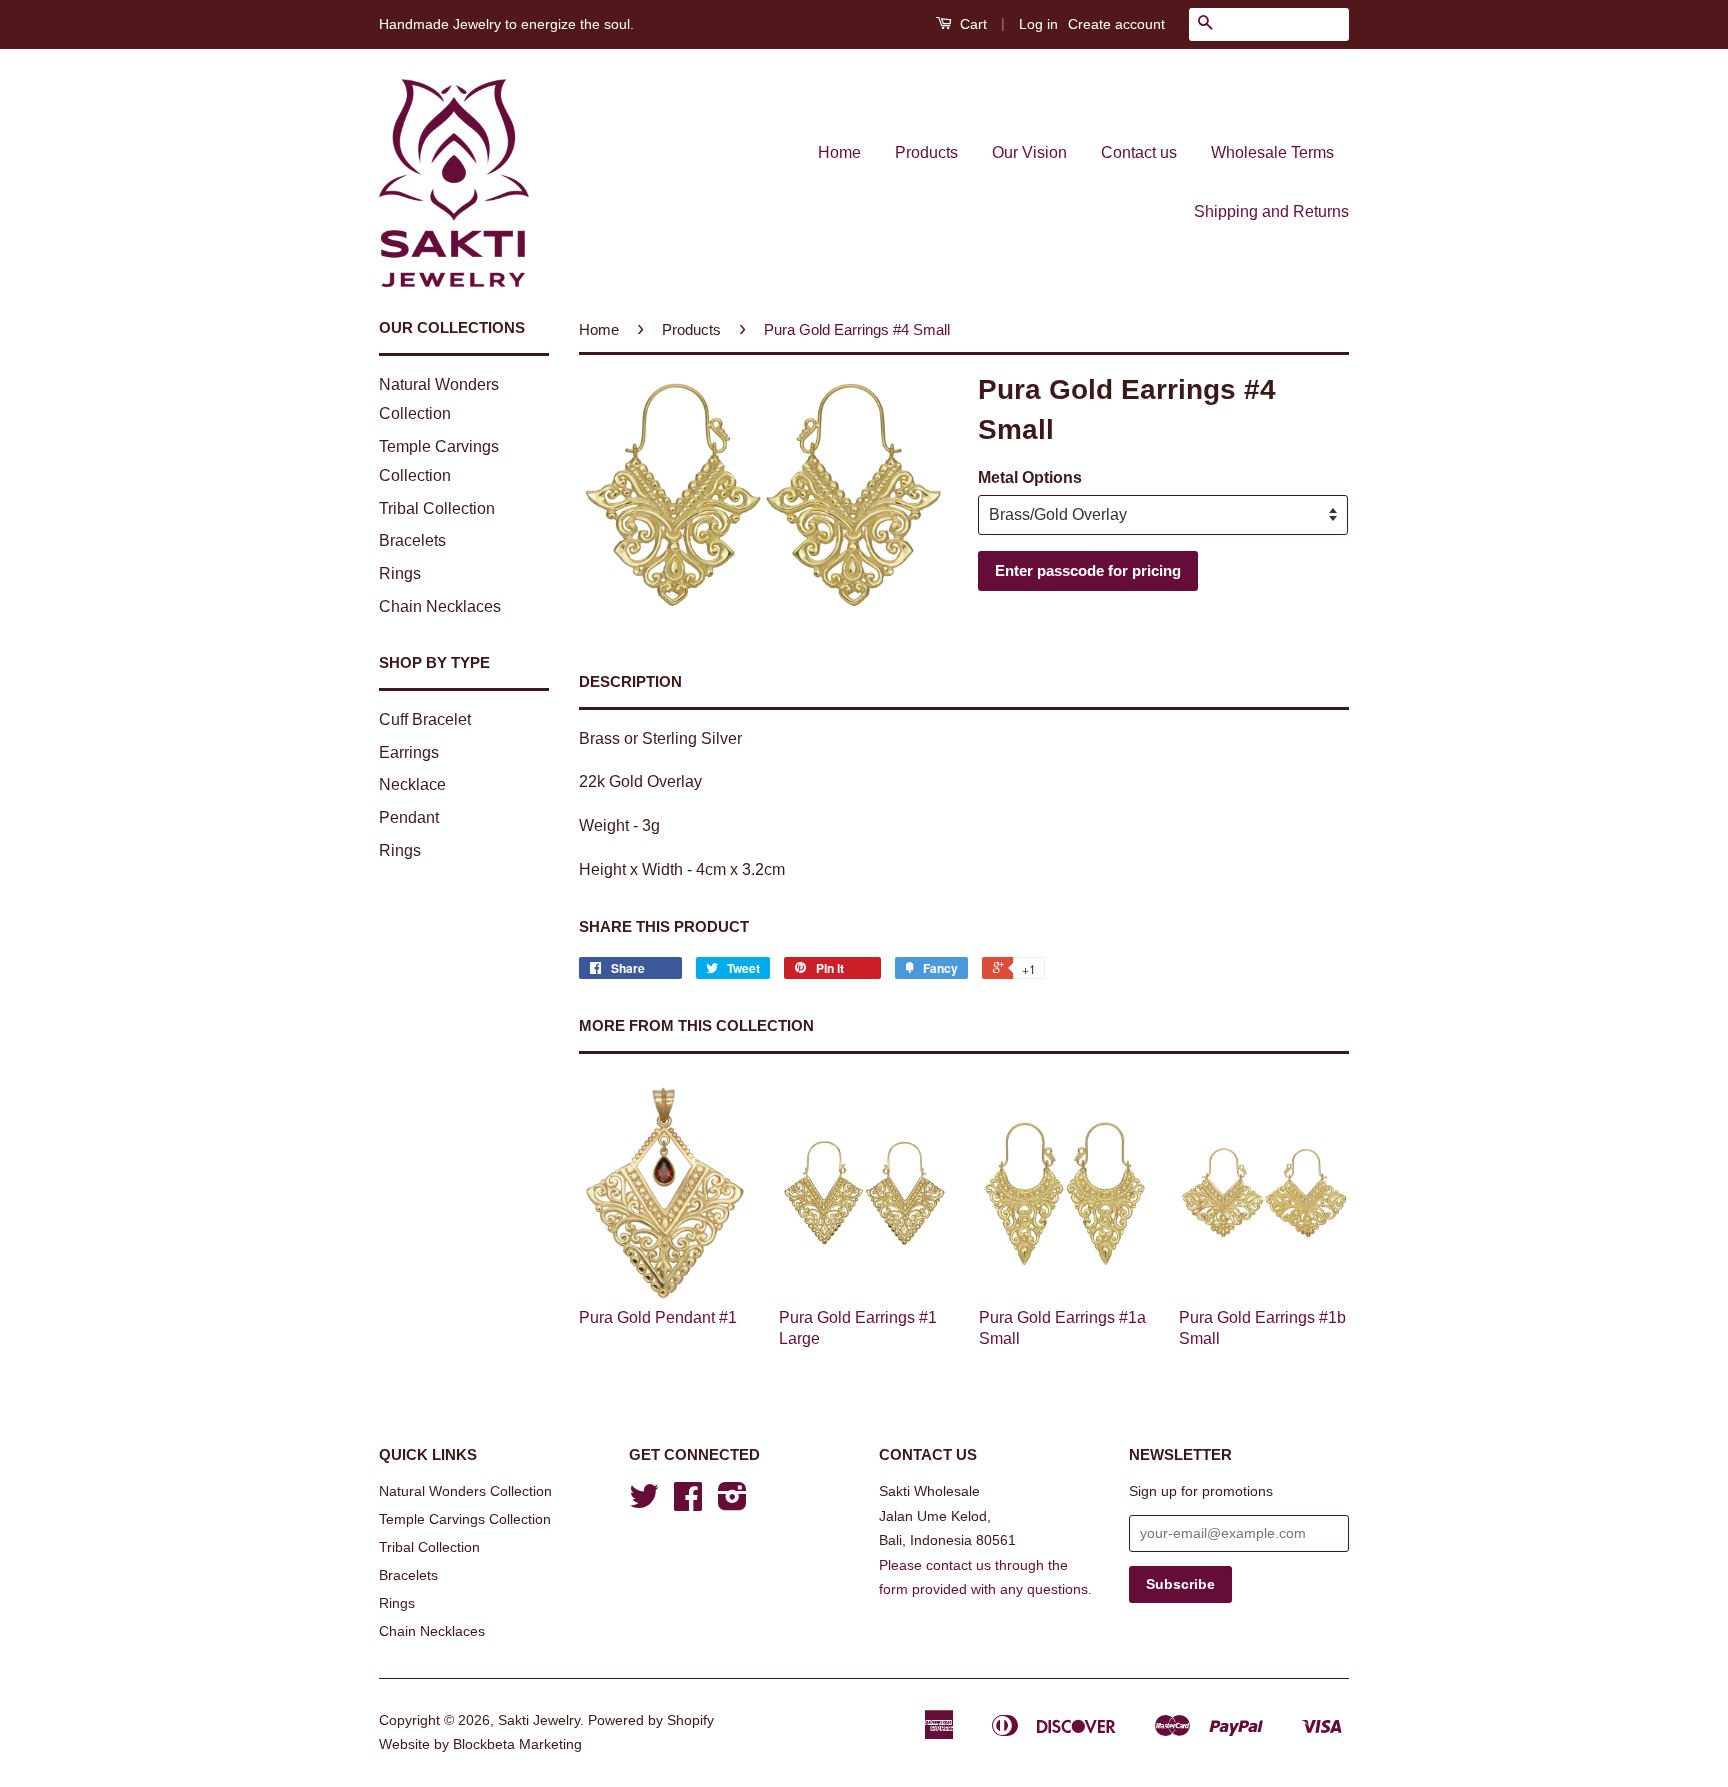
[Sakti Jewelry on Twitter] (644, 1503)
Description (630, 681)
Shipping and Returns (1271, 211)
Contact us (1139, 152)
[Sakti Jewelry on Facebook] (688, 1503)
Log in (1038, 24)
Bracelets (412, 540)
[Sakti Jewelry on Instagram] (732, 1503)
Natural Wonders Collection (465, 1491)
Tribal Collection (437, 508)
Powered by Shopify (651, 1720)
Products (926, 152)
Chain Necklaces (440, 606)
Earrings (409, 752)
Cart (971, 24)
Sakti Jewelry (539, 1720)
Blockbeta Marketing (517, 1744)
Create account (1116, 24)
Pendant (409, 817)
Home (839, 152)
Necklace (412, 784)
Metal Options (1030, 477)
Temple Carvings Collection (465, 1519)
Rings (400, 573)
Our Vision (1029, 152)
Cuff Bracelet (425, 719)
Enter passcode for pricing (1088, 570)
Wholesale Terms (1272, 152)
